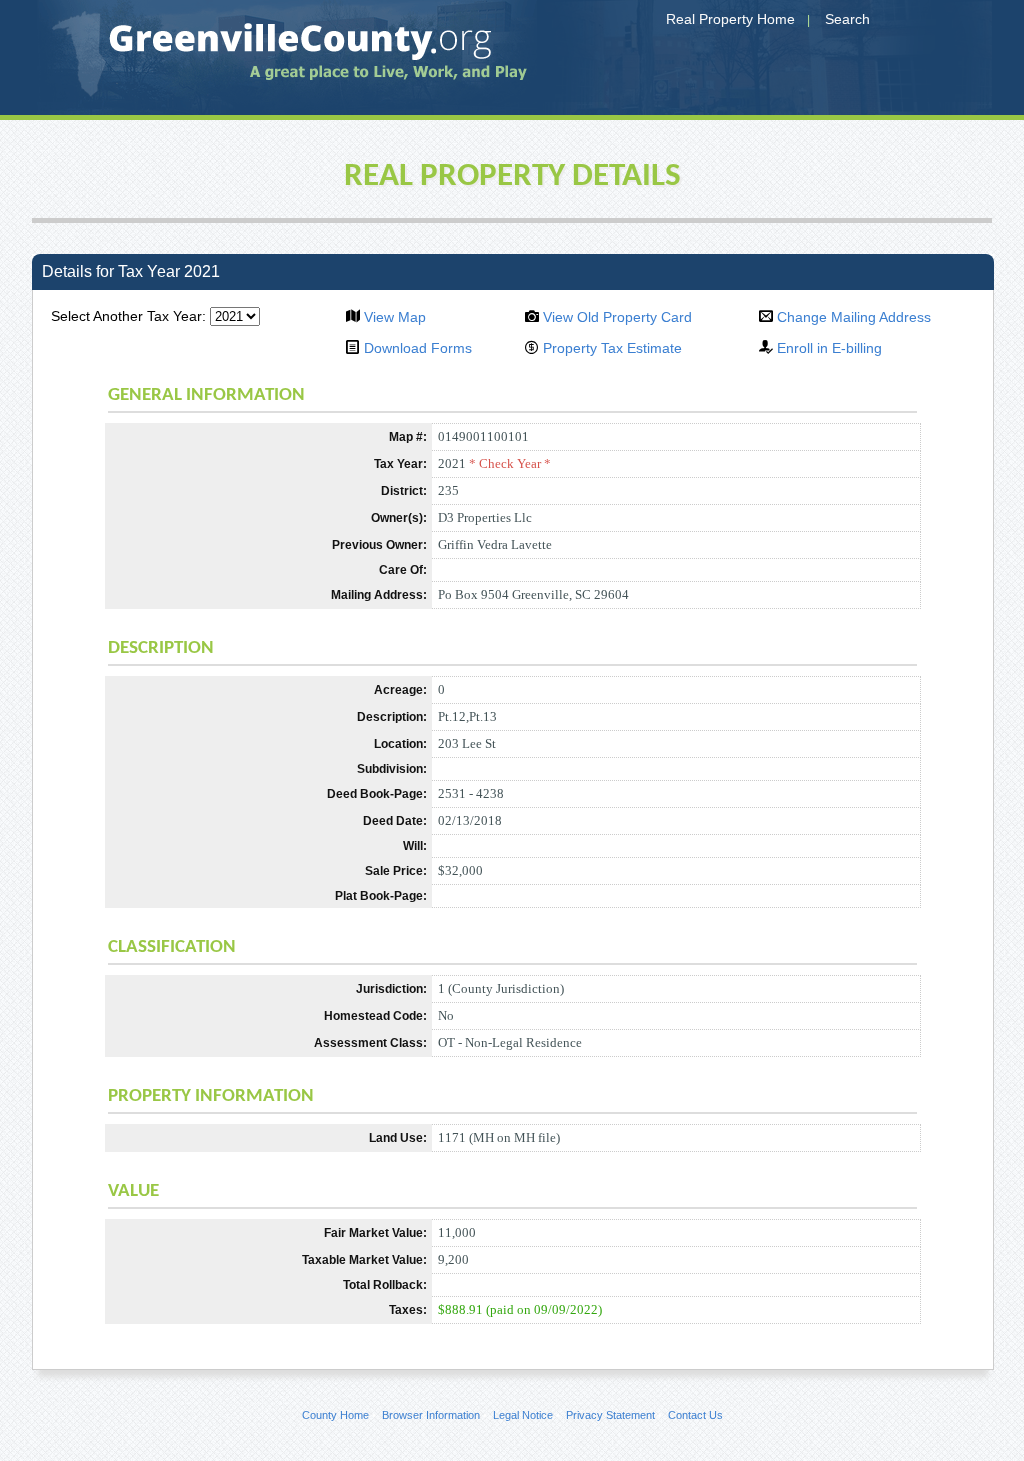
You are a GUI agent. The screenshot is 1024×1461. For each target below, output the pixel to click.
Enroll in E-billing (829, 348)
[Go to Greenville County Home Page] (287, 57)
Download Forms (418, 348)
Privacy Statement (610, 1415)
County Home (335, 1415)
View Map (395, 317)
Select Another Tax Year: (128, 316)
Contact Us (695, 1415)
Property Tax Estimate (612, 348)
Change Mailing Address (854, 317)
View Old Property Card (617, 317)
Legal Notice (523, 1415)
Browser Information (431, 1415)
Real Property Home (730, 19)
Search (847, 19)
